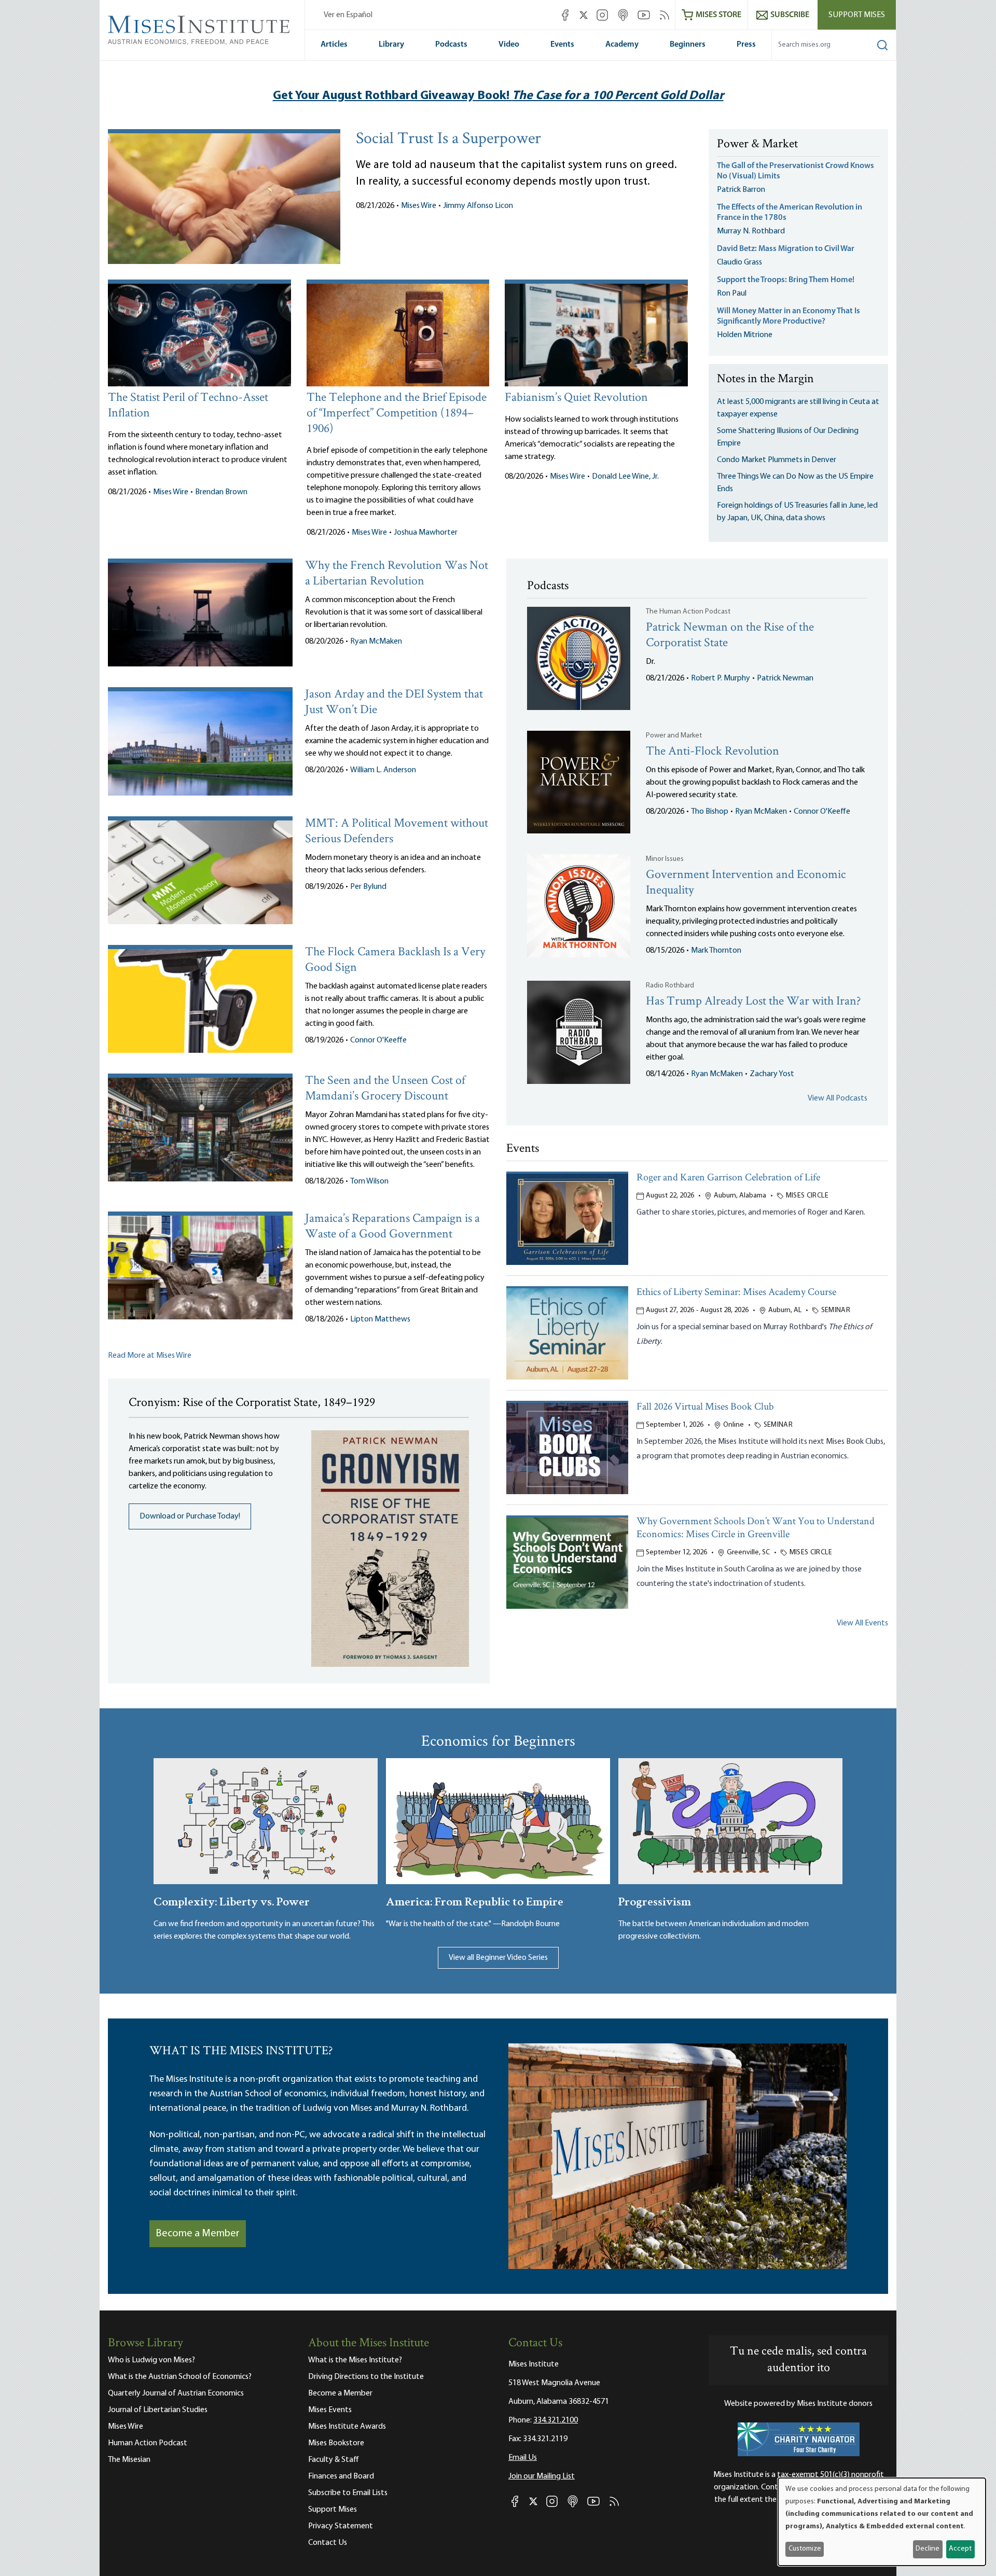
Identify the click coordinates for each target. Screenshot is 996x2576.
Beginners (688, 45)
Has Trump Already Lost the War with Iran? (753, 1002)
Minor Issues (665, 859)
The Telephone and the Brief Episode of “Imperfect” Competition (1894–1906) (397, 414)
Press (746, 45)
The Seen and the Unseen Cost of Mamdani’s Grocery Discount (385, 1089)
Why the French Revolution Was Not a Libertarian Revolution (397, 574)
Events (562, 45)
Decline (928, 2549)
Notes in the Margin (765, 380)
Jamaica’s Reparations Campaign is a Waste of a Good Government (392, 1227)
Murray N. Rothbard (751, 231)
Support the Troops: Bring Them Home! (786, 280)
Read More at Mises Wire (150, 1356)
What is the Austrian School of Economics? (180, 2377)
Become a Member (198, 2234)
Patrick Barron (741, 190)
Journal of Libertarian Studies (158, 2410)
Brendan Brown (221, 492)
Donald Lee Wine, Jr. (625, 477)
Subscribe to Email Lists (348, 2493)
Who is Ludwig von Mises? (151, 2360)
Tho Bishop (710, 812)
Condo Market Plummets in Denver (777, 460)
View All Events (862, 1623)
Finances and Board (341, 2476)
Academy (622, 45)
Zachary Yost (772, 1074)
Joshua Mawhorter (426, 533)
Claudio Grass (739, 262)
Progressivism (655, 1900)
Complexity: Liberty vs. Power (232, 1900)
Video (509, 45)
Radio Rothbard (670, 986)
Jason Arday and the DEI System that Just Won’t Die (394, 702)
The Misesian (129, 2460)
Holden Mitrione (745, 335)
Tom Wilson (369, 1181)
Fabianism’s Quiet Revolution (576, 398)
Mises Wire (419, 206)
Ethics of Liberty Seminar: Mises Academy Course (736, 1293)
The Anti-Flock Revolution (713, 752)
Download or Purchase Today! (190, 1516)
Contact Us (328, 2543)
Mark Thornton (716, 951)
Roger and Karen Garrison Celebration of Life (728, 1178)
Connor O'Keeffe (378, 1040)
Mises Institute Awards (347, 2427)
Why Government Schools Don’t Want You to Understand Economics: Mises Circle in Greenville (756, 1528)
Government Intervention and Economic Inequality (746, 883)
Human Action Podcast (148, 2443)
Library (391, 45)
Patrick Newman (785, 678)
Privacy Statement (341, 2526)
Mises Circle (807, 1196)
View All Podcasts (838, 1098)
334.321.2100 (556, 2420)
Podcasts (451, 45)
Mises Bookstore (336, 2443)
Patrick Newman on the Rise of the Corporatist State (730, 636)
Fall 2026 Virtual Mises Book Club (705, 1407)
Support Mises (857, 15)
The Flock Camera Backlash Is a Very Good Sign (395, 960)
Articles (334, 45)
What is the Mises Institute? (355, 2360)
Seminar (836, 1310)
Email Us (523, 2458)
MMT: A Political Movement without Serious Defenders (397, 832)
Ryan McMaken (376, 642)
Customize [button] (805, 2549)
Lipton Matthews (380, 1319)
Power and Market (674, 736)
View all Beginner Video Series (498, 1958)
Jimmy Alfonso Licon (478, 206)
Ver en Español (348, 15)
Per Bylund (368, 887)
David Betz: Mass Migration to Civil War (786, 249)
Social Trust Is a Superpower (448, 140)
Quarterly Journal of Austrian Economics (176, 2393)
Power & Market (757, 145)
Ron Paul (732, 294)
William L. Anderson (383, 770)
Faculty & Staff (334, 2460)
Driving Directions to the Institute (366, 2377)
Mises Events (330, 2410)
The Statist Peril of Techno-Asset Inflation (188, 406)
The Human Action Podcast (688, 612)
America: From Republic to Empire (475, 1900)
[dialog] (882, 2522)
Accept (960, 2549)
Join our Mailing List (542, 2476)
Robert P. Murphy (721, 678)
